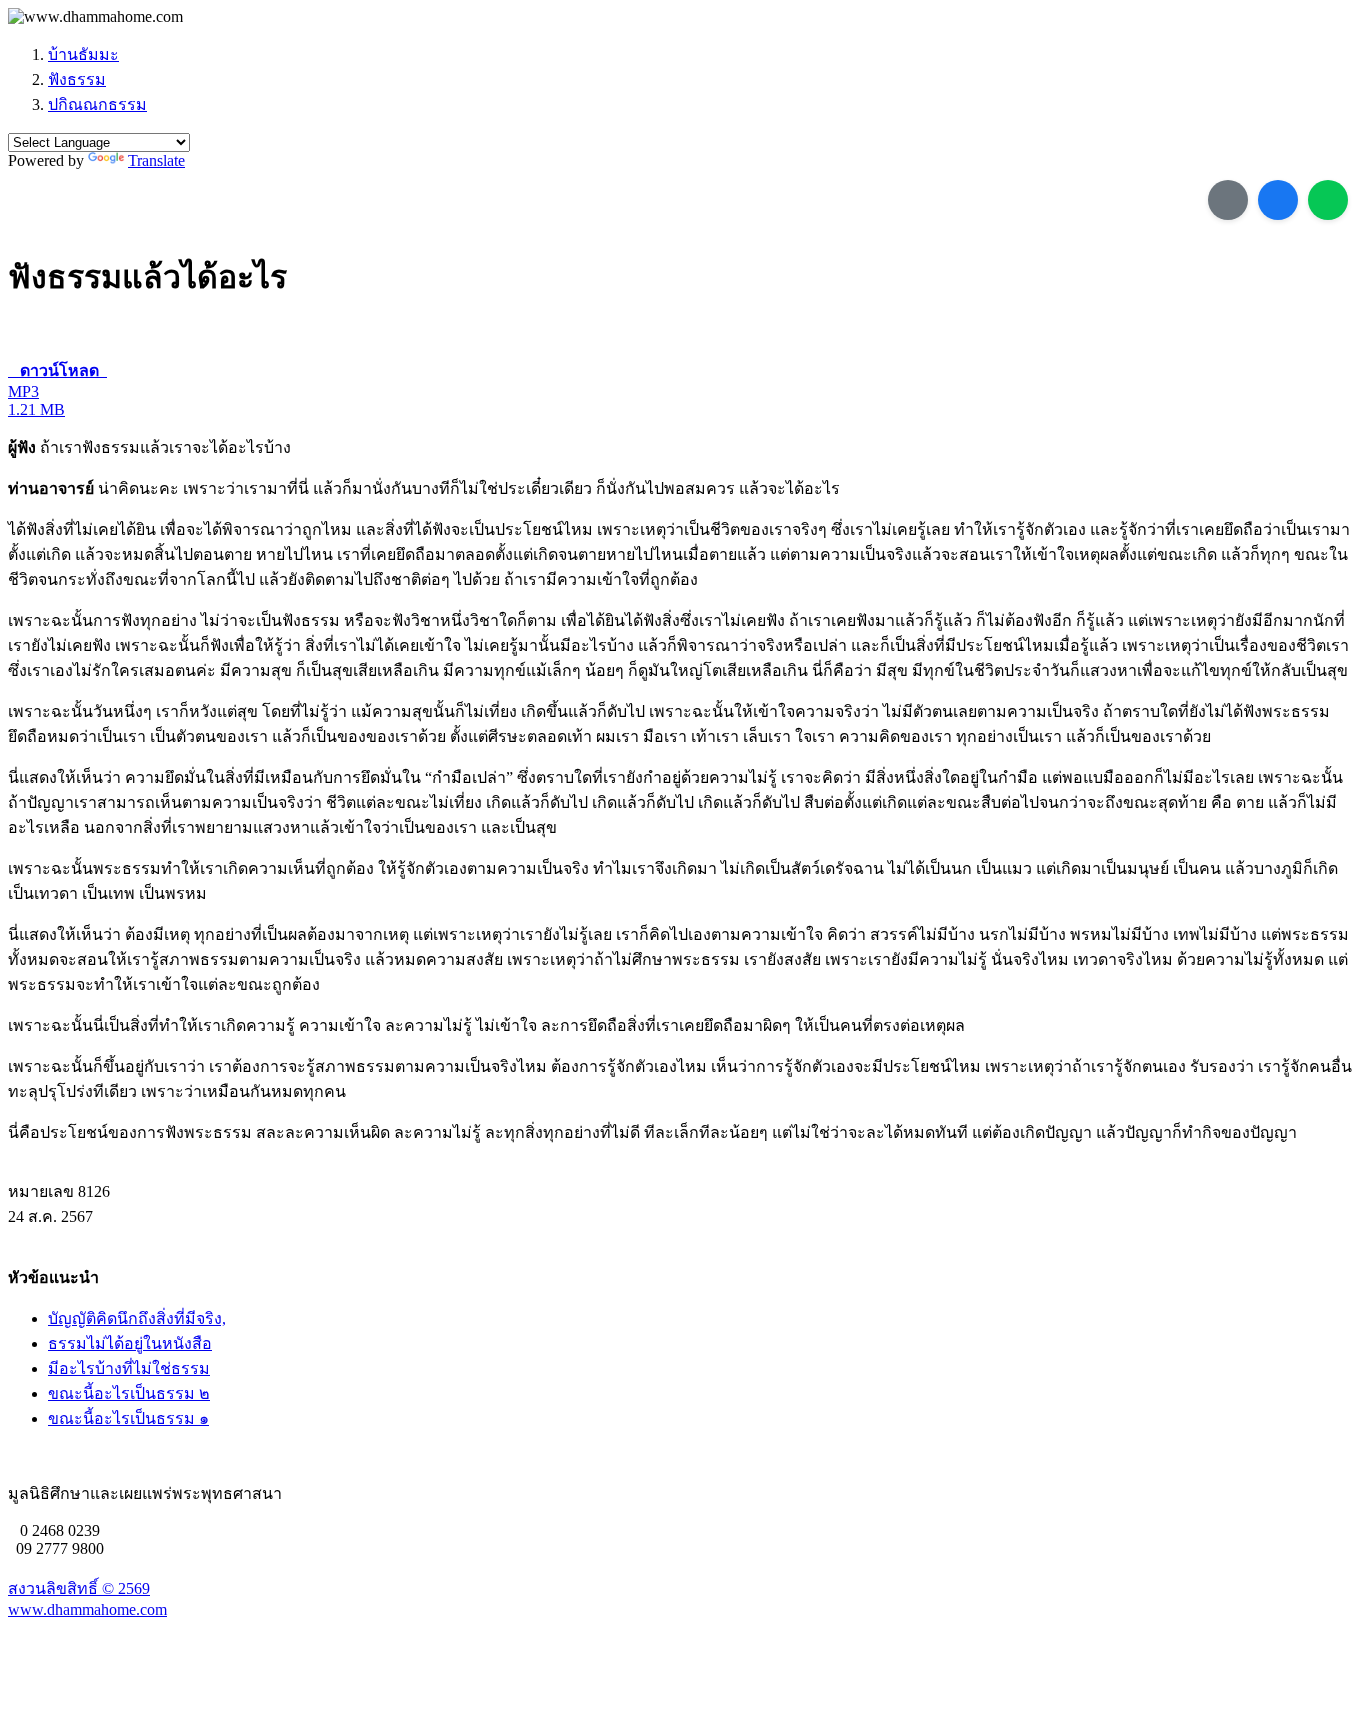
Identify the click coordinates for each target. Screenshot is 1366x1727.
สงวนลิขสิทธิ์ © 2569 (79, 1588)
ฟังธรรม (77, 79)
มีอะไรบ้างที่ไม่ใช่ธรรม (129, 1368)
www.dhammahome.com (87, 1609)
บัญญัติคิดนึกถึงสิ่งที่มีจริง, (137, 1318)
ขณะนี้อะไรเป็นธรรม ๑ (128, 1418)
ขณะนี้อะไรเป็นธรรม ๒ (129, 1393)
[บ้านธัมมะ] (95, 17)
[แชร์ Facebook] (1278, 200)
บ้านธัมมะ (83, 54)
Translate (156, 160)
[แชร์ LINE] (1328, 200)
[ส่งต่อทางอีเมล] (1228, 200)
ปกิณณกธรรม (97, 104)
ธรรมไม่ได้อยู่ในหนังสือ (130, 1343)
